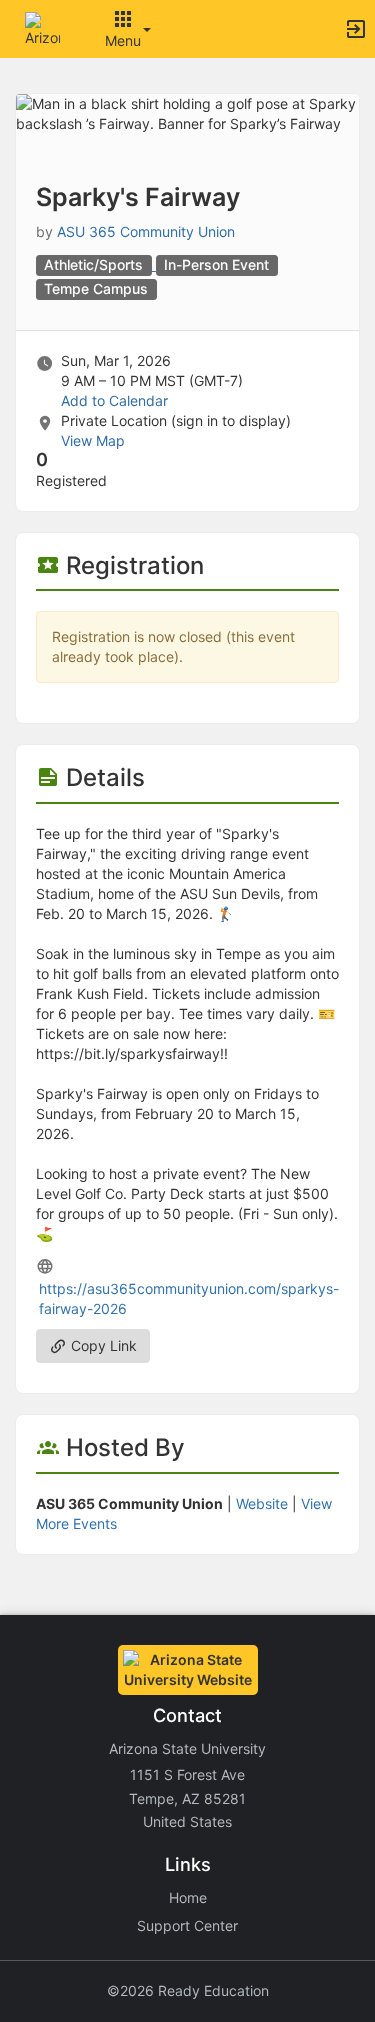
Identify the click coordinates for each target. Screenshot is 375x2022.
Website (262, 1503)
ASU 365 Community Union (146, 231)
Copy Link (102, 1345)
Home (188, 1897)
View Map (93, 440)
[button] (42, 27)
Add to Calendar (114, 400)
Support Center (187, 1925)
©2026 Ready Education (188, 1990)
